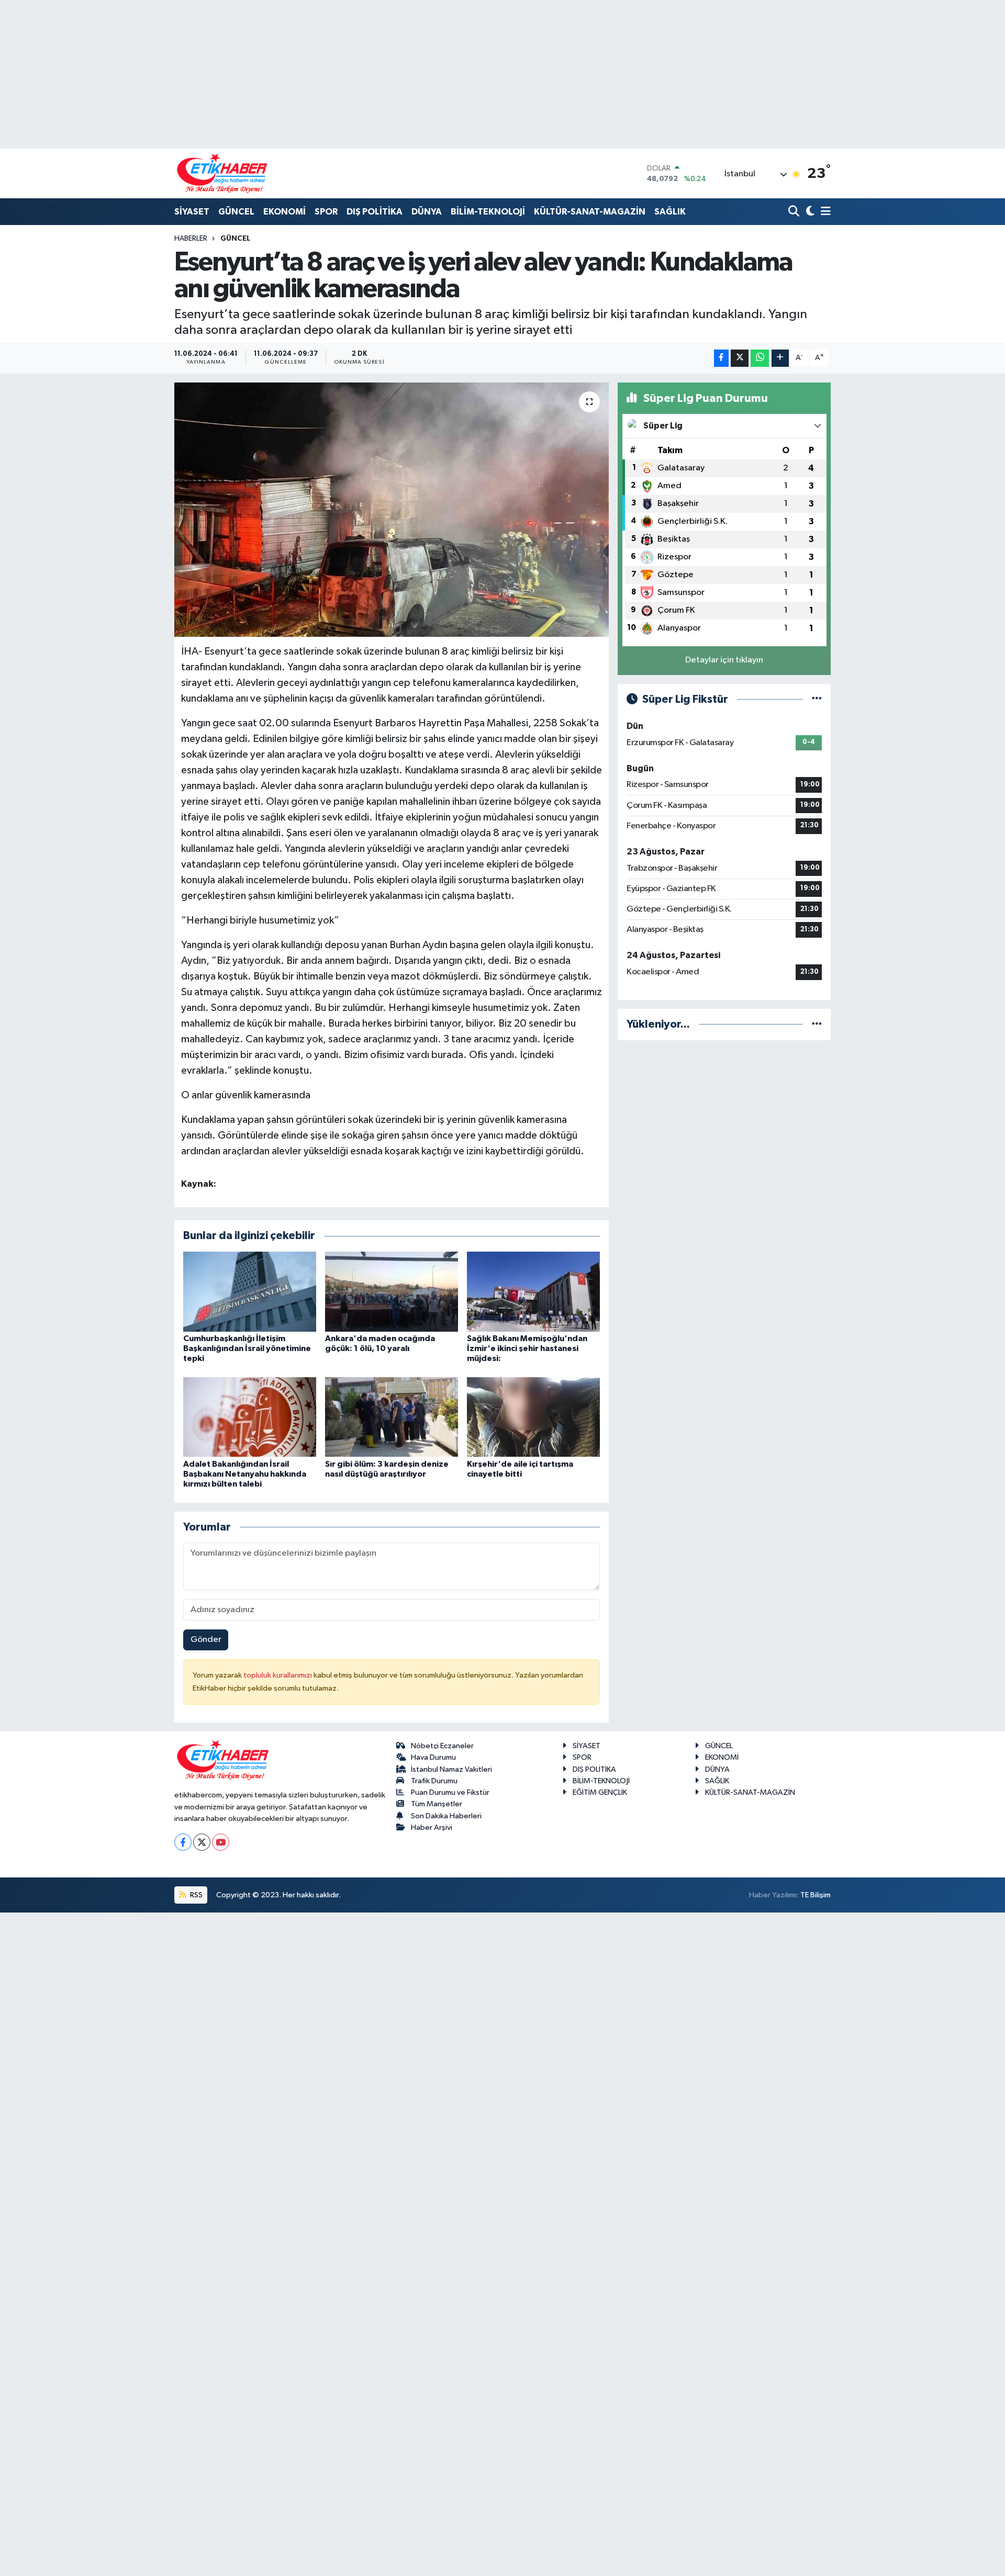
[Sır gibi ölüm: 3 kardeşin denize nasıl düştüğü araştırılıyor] (392, 1417)
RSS (196, 1895)
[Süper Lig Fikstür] (817, 699)
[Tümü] (817, 1024)
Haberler (191, 239)
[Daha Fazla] (780, 358)
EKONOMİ (284, 212)
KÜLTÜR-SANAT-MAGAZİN (590, 212)
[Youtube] (221, 1842)
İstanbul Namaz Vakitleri (451, 1769)
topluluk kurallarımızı (278, 1675)
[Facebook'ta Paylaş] (721, 358)
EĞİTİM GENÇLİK (600, 1792)
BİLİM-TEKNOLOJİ (488, 212)
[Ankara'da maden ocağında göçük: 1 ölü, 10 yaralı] (392, 1291)
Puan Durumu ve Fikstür (450, 1792)
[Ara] (795, 212)
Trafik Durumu (434, 1781)
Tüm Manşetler (437, 1804)
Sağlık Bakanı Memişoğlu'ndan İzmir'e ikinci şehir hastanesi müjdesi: (527, 1348)
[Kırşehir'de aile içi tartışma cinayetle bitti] (533, 1417)
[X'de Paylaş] (740, 358)
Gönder (206, 1640)
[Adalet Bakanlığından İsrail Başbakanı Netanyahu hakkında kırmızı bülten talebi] (250, 1417)
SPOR (326, 212)
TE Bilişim (816, 1895)
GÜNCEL (236, 212)
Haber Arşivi (432, 1827)
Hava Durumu (433, 1757)
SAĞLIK (670, 212)
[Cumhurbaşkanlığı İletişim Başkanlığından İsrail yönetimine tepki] (250, 1291)
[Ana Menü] (824, 212)
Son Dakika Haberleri (446, 1816)
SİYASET (192, 212)
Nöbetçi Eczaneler (442, 1746)
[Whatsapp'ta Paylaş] (760, 358)
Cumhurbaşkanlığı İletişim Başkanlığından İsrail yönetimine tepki (247, 1348)
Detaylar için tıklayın (724, 660)
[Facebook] (183, 1842)
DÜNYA (427, 212)
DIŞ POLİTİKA (375, 212)
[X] (202, 1842)
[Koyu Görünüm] (809, 212)
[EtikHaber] (222, 173)
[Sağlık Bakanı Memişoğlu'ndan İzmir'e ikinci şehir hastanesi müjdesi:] (533, 1291)
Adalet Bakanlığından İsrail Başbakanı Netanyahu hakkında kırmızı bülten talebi (245, 1474)
